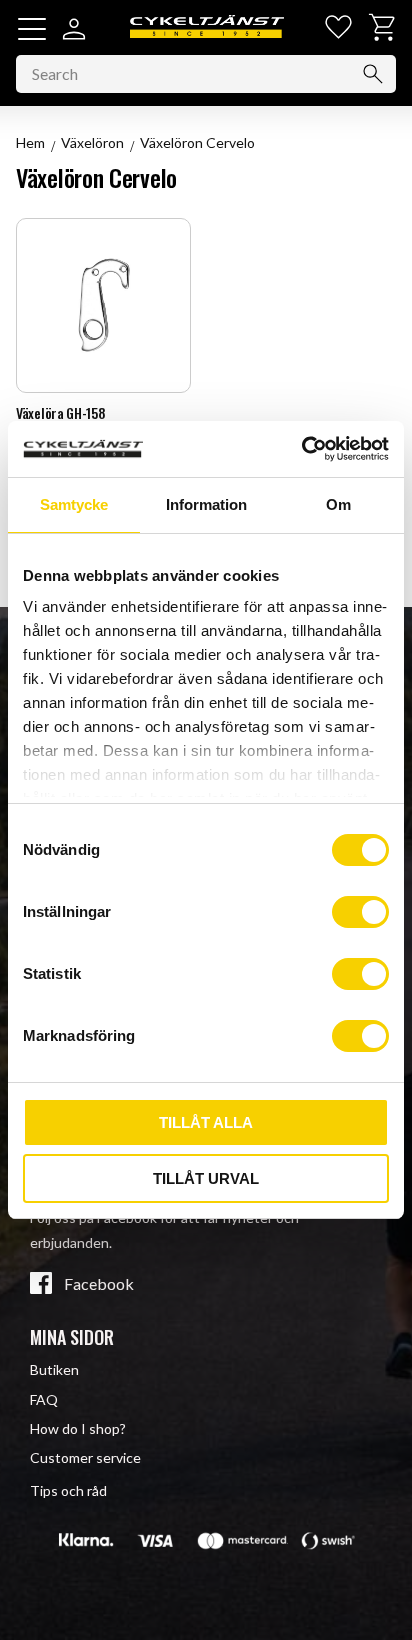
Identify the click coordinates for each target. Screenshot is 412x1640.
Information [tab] (206, 504)
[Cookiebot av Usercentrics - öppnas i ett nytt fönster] (301, 449)
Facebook (99, 1284)
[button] (32, 29)
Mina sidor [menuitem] (72, 1337)
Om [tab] (338, 504)
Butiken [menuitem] (54, 1369)
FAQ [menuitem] (44, 1399)
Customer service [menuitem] (85, 1457)
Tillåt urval (206, 1178)
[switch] (360, 912)
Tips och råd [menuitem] (68, 1490)
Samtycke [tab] (74, 504)
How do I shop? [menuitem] (78, 1428)
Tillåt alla (206, 1122)
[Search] (373, 74)
